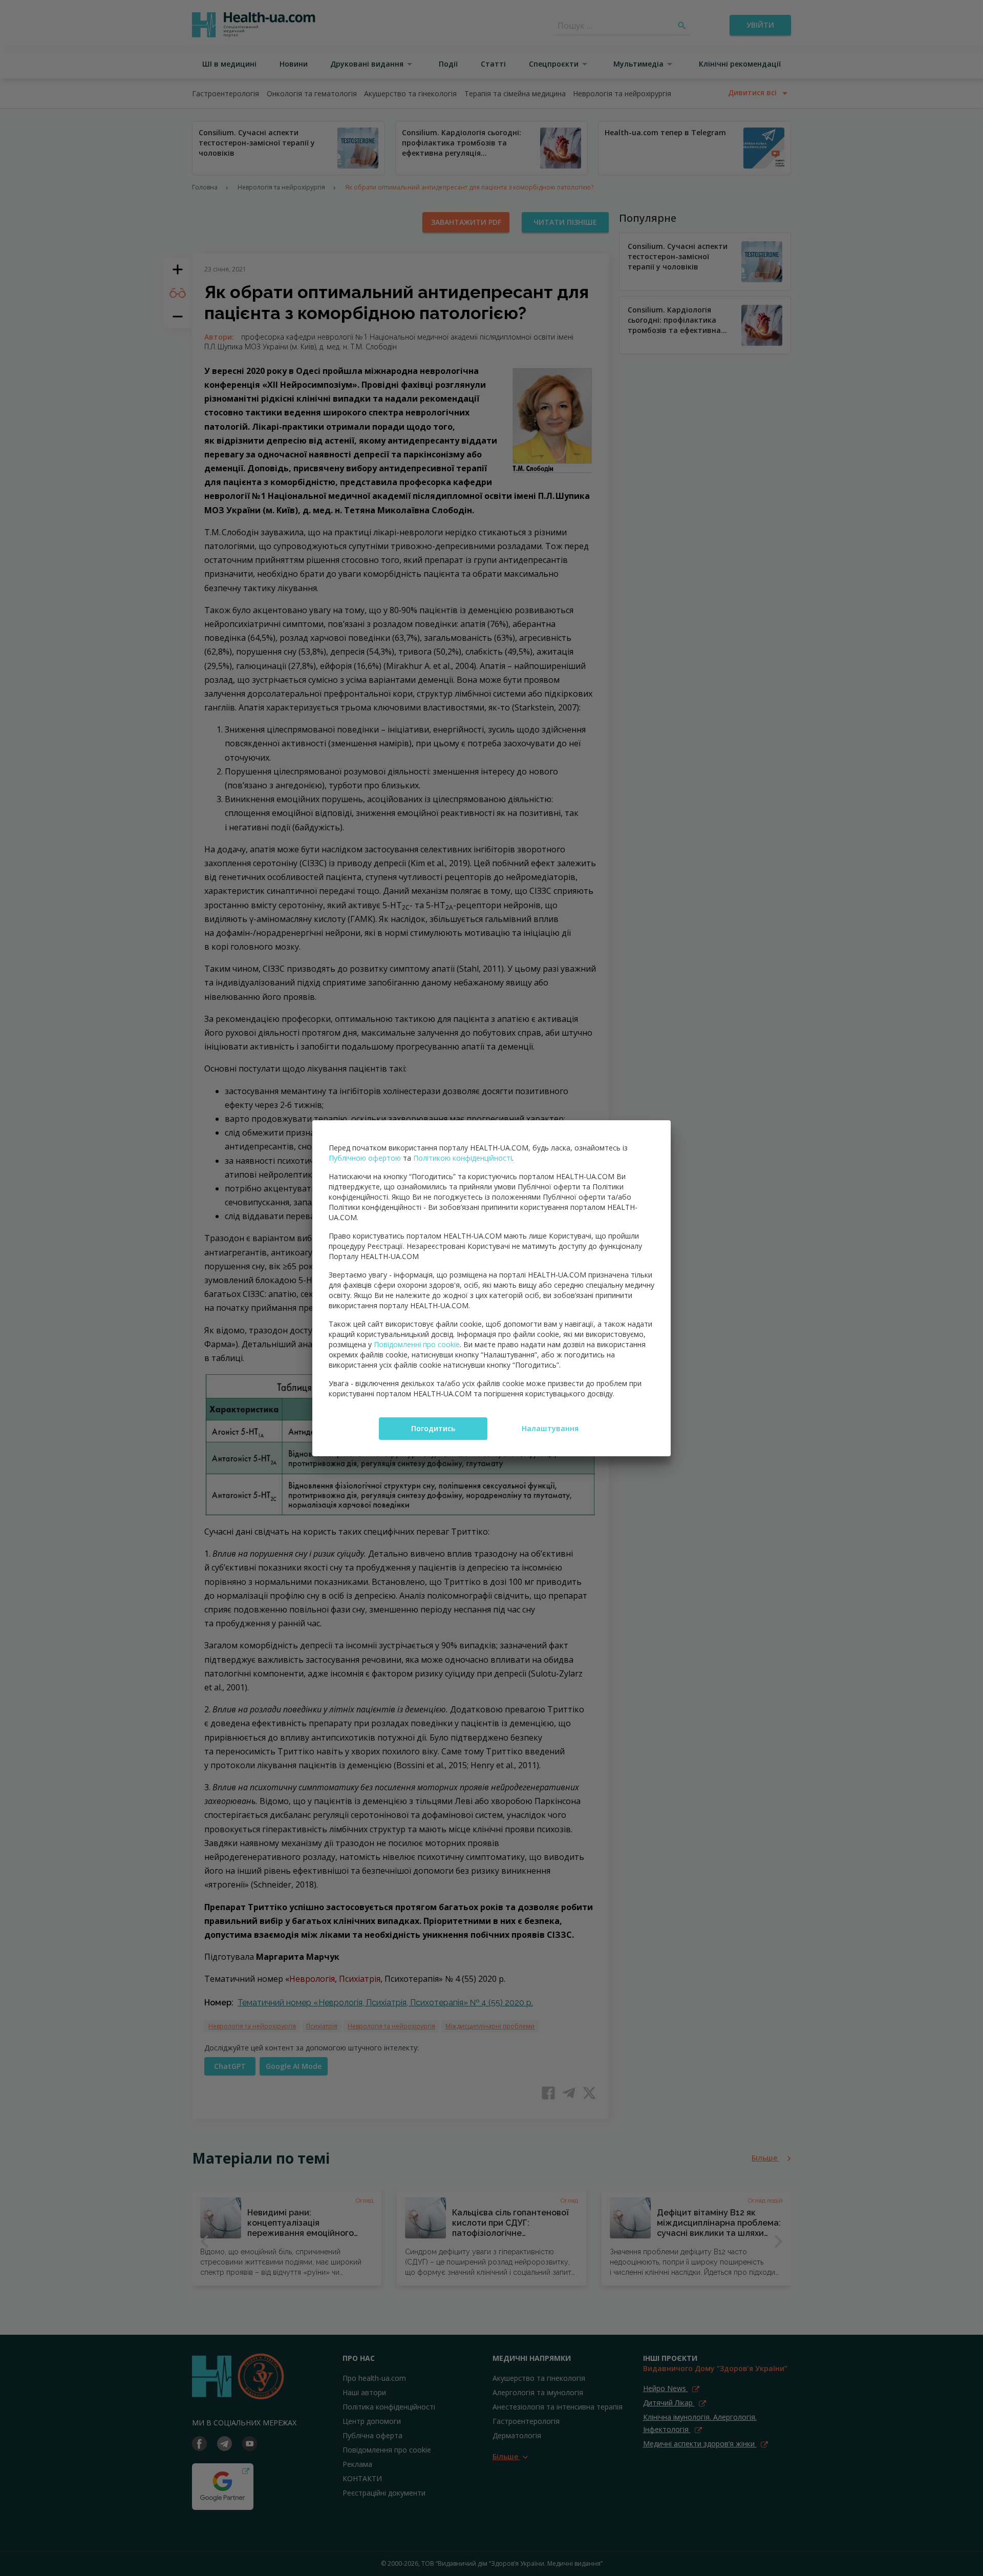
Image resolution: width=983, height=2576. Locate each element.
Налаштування (550, 1428)
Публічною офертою (365, 1158)
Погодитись (433, 1428)
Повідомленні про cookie (417, 1344)
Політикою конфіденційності (463, 1158)
